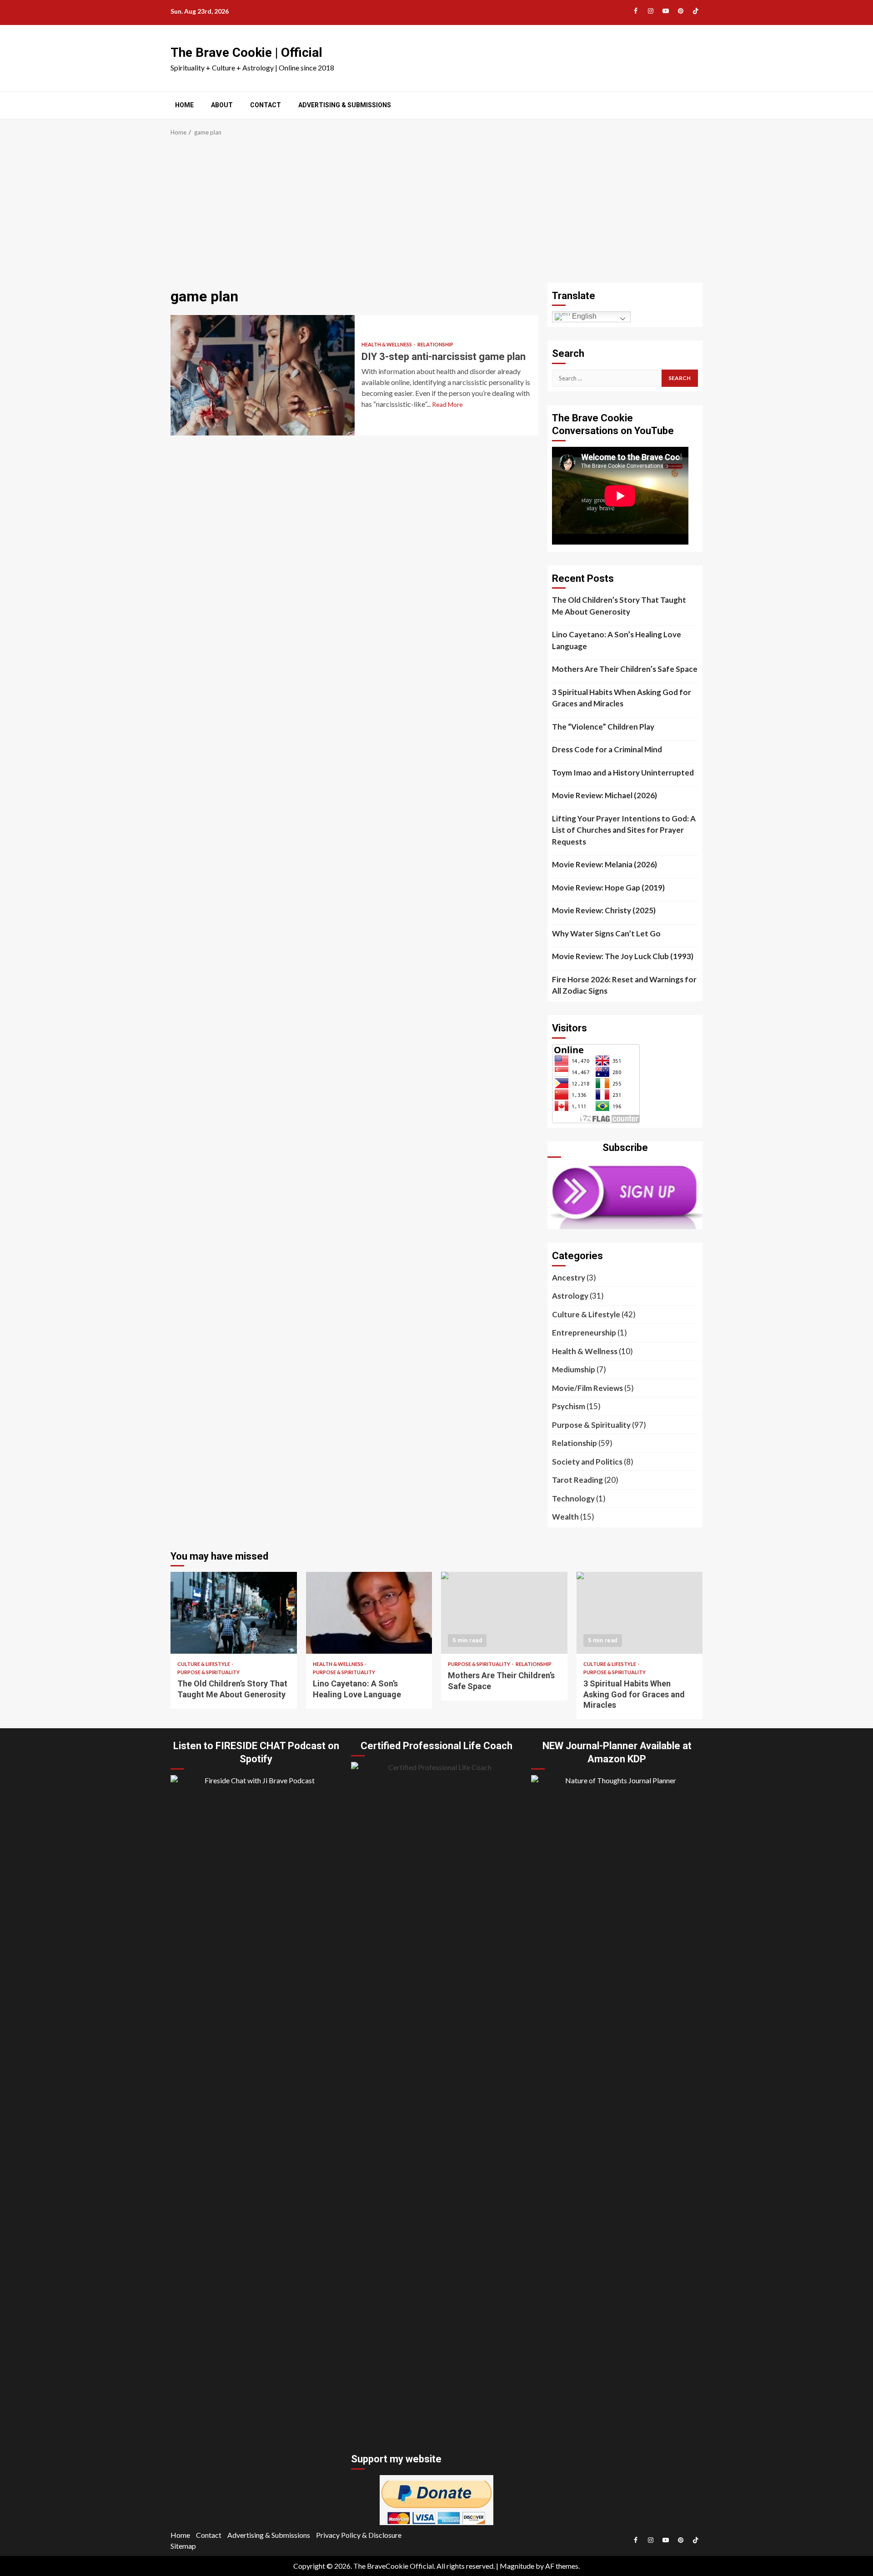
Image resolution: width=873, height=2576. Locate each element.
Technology (573, 1498)
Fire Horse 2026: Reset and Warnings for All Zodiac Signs (624, 985)
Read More (447, 404)
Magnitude (517, 2566)
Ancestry (569, 1278)
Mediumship (574, 1369)
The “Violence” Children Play (603, 727)
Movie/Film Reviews (587, 1388)
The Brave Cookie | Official (246, 53)
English (583, 316)
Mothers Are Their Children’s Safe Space (625, 669)
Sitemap (183, 2546)
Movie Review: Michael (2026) (605, 795)
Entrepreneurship (584, 1333)
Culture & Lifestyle (586, 1314)
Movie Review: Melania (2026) (605, 864)
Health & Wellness (387, 344)
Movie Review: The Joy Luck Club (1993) (623, 956)
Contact (266, 105)
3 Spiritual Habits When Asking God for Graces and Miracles (622, 698)
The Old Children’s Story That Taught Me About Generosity (619, 606)
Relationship (435, 344)
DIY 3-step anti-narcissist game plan (263, 375)
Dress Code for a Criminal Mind (607, 749)
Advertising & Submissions (345, 105)
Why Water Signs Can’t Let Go (606, 933)
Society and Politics (587, 1462)
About (222, 105)
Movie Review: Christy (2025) (604, 910)
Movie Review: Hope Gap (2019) (608, 888)
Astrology (570, 1296)
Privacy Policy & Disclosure (359, 2535)
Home (184, 105)
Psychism (569, 1406)
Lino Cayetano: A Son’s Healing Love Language (617, 640)
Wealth (565, 1517)
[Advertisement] (436, 215)
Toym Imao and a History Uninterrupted (623, 773)
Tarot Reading (577, 1480)
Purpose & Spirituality (591, 1425)
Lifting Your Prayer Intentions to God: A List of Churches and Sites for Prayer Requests (624, 830)
